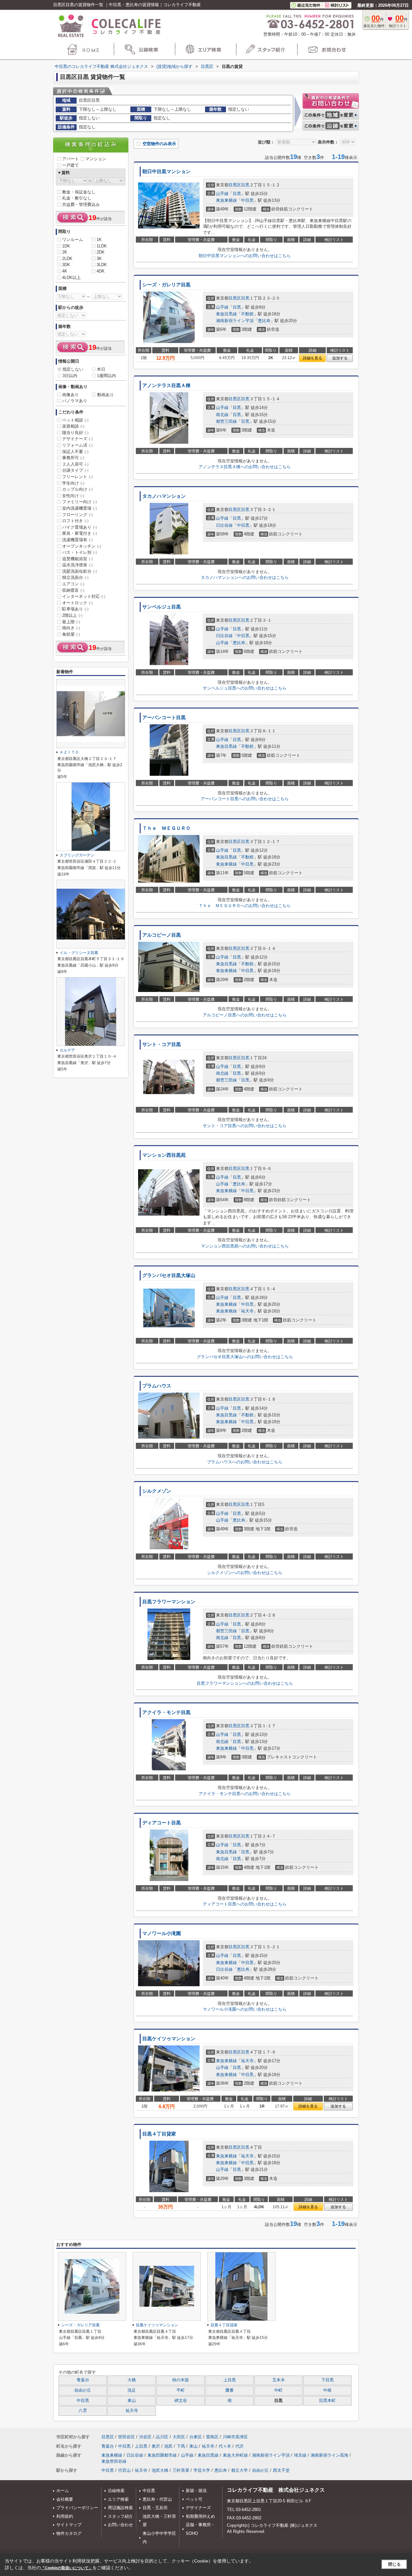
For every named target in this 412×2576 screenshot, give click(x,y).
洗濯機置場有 (77, 540)
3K (99, 259)
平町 (181, 2390)
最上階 (71, 622)
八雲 (83, 2411)
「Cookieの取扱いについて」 (67, 2568)
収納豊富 (73, 590)
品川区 (162, 2437)
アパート (70, 159)
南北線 (222, 415)
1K (99, 240)
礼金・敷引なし (77, 198)
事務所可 (73, 458)
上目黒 (230, 2380)
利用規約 (65, 2516)
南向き (71, 628)
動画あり (106, 395)
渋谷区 (145, 2437)
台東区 (196, 2437)
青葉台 (83, 2380)
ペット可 (194, 2499)
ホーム (63, 2491)
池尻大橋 (160, 2470)
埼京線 (300, 2455)
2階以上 (72, 615)
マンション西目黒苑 (164, 1155)
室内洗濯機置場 (80, 508)
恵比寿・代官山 (157, 2499)
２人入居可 (75, 464)
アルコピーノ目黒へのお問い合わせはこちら (245, 1015)
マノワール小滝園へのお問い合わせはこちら (245, 2009)
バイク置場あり (80, 527)
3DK (66, 265)
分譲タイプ (75, 470)
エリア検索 (118, 2499)
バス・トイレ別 (80, 552)
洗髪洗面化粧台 (80, 571)
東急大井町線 (235, 2455)
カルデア (67, 1050)
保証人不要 (75, 452)
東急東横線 (226, 200)
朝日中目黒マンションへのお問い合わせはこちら (245, 256)
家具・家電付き (80, 533)
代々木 (225, 2446)
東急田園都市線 (162, 2455)
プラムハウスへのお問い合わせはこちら (245, 1462)
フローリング (77, 515)
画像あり (70, 395)
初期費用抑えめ (200, 2516)
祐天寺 (247, 1311)
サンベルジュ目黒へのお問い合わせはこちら (245, 688)
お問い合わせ (120, 2525)
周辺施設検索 (120, 2508)
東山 (132, 2401)
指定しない (73, 369)
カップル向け (77, 489)
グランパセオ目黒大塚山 (169, 1275)
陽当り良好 (75, 433)
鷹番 (229, 2390)
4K (65, 271)
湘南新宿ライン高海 (329, 2455)
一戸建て (70, 165)
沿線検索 (116, 2491)
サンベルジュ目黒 (162, 607)
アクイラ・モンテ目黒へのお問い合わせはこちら (245, 1794)
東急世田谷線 (114, 2461)
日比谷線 (224, 525)
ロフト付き (75, 521)
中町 (278, 2390)
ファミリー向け (80, 502)
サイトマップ (69, 2525)
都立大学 (239, 2470)
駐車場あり (75, 609)
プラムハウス (157, 1386)
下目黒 (328, 2380)
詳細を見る (313, 358)
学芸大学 (202, 2470)
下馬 (181, 2446)
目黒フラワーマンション (169, 1602)
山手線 (222, 194)
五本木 (279, 2380)
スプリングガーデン (77, 855)
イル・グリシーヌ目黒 (79, 953)
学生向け (73, 483)
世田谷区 (126, 2437)
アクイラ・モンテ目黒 (166, 1712)
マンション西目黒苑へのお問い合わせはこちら (245, 1246)
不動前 (247, 314)
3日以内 (70, 376)
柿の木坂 (181, 2380)
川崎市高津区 (235, 2437)
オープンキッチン (82, 546)
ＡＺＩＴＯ (69, 752)
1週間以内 (106, 376)
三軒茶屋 (181, 2470)
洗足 (132, 2390)
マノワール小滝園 (162, 1933)
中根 (327, 2390)
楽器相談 (73, 426)
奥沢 (156, 2446)
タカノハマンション (164, 496)
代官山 (124, 2470)
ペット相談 (75, 420)
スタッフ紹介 (120, 2516)
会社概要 (65, 2499)
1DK (66, 246)
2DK (101, 252)
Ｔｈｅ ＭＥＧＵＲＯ (166, 828)
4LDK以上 (71, 278)
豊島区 (212, 2437)
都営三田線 (226, 421)
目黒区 (235, 185)
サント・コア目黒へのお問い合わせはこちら (245, 1126)
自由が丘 (83, 2390)
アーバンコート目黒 (164, 718)
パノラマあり (75, 401)
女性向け (73, 496)
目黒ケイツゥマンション (169, 2039)
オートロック (77, 603)
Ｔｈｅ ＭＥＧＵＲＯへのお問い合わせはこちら (245, 906)
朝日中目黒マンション (166, 171)
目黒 (245, 185)
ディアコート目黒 (162, 1823)
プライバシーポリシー (77, 2508)
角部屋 (71, 634)
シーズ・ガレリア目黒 (166, 285)
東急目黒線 (226, 314)
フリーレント (77, 477)
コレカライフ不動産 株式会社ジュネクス (276, 2490)
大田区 (179, 2437)
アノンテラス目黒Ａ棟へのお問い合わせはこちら (245, 467)
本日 (101, 369)
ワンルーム (73, 240)
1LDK (102, 246)
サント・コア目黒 (162, 1044)
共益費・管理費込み (81, 204)
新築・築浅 (196, 2491)
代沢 (239, 2446)
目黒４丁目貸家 (159, 2134)
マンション (96, 159)
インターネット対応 (84, 596)
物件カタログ (69, 2533)
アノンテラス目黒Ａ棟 (166, 385)
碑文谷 (181, 2401)
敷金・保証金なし (79, 192)
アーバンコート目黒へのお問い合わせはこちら (245, 799)
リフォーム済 (77, 445)
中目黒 (247, 200)
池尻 (168, 2446)
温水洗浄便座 (77, 565)
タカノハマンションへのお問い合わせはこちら (245, 577)
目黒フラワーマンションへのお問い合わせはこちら (245, 1683)
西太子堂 (281, 2470)
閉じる (394, 2564)
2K (65, 252)
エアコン (73, 584)
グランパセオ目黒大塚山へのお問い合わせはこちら (245, 1357)
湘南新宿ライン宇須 (235, 321)
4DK (101, 271)
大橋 (132, 2380)
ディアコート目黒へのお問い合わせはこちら (245, 1904)
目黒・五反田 (155, 2508)
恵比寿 (264, 321)
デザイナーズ (77, 439)
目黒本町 (327, 2401)
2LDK (67, 259)
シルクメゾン (157, 1491)
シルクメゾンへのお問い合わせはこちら (245, 1573)
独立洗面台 (75, 577)
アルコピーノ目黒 (162, 935)
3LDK (102, 265)
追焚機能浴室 (77, 559)
